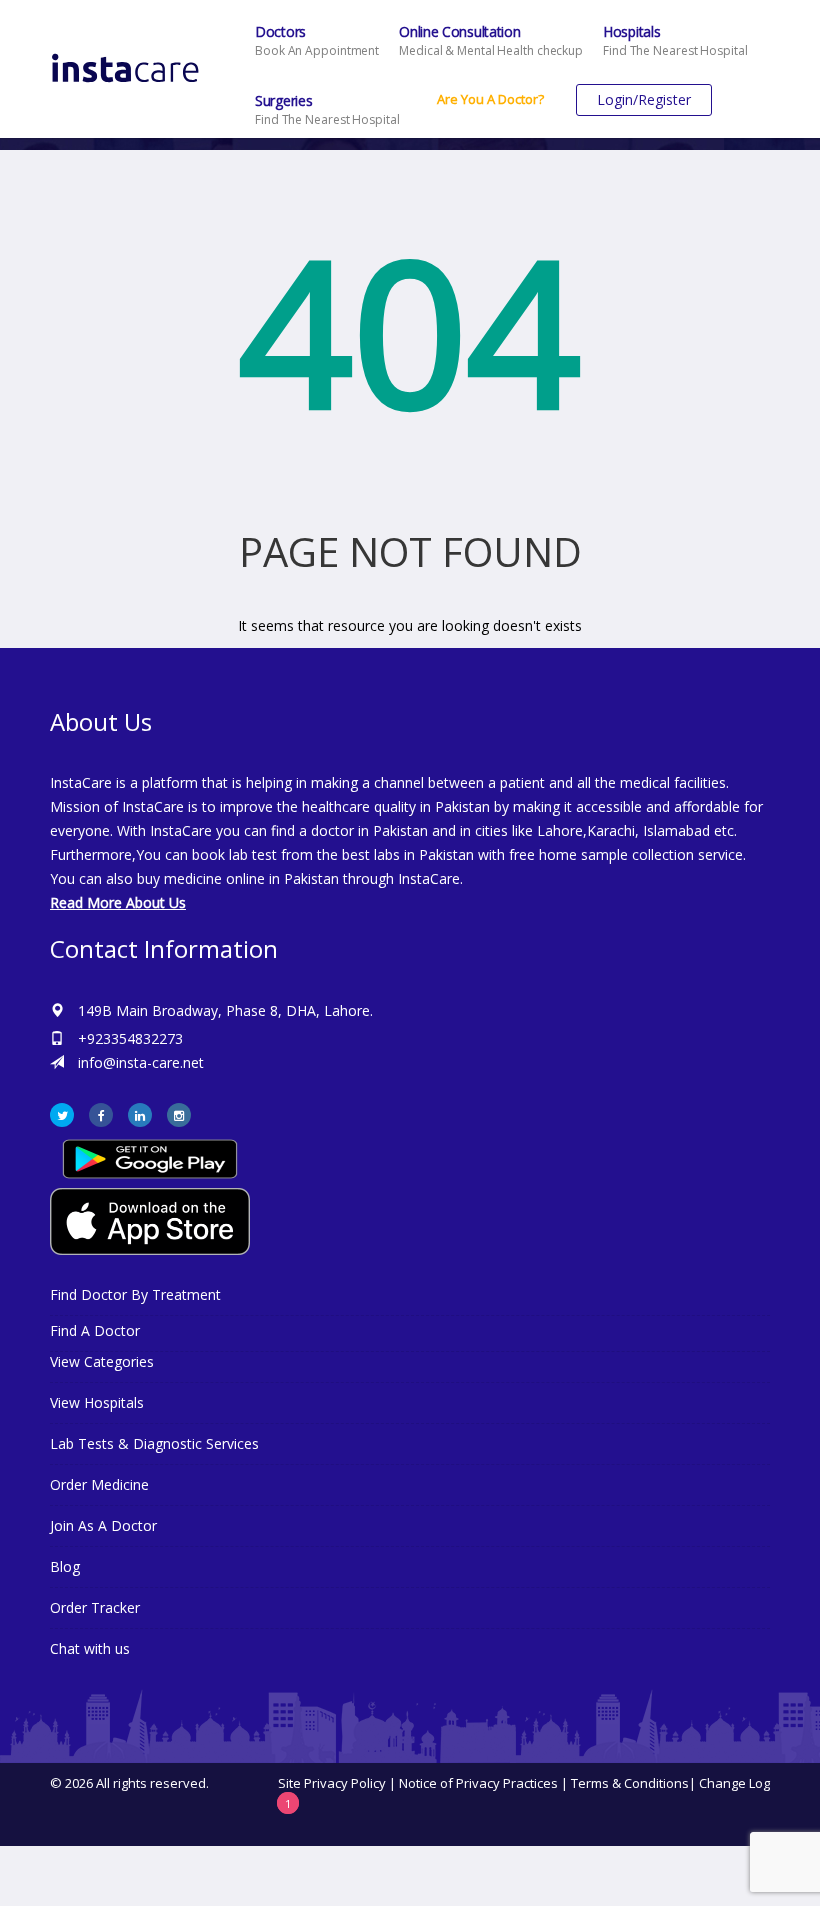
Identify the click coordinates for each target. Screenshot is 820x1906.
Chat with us (90, 1648)
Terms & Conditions (630, 1783)
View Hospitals (97, 1402)
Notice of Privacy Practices (478, 1783)
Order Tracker (95, 1607)
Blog (65, 1566)
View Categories (102, 1361)
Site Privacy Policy (332, 1783)
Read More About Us (118, 902)
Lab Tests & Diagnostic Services (154, 1443)
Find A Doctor (95, 1330)
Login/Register (644, 99)
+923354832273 (130, 1038)
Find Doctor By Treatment (135, 1294)
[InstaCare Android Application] (150, 1157)
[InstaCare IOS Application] (410, 1221)
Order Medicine (99, 1484)
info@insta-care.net (141, 1062)
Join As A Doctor (103, 1525)
